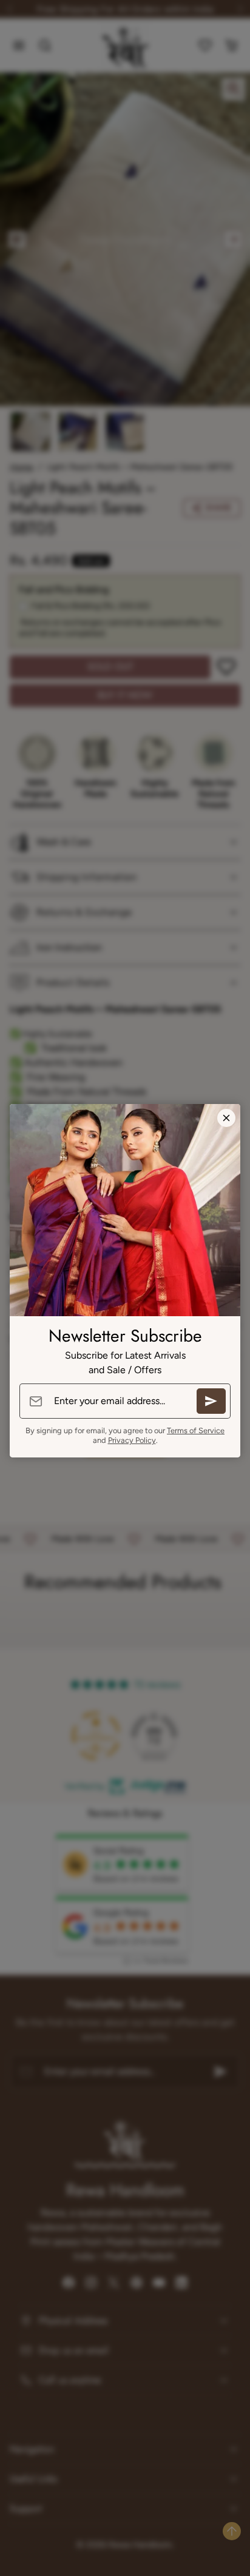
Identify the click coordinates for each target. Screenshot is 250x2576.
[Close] (226, 1118)
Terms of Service (196, 1430)
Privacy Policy (132, 1440)
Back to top (232, 2531)
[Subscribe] (211, 1401)
